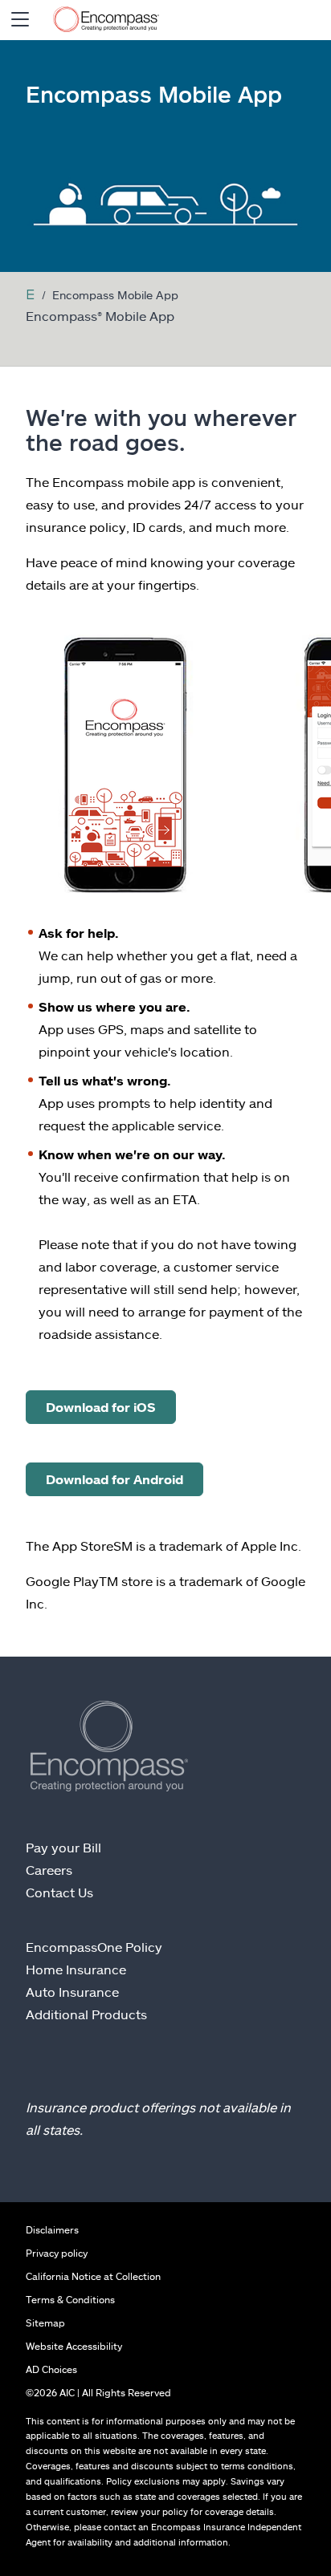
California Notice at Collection (93, 2276)
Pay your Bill (63, 1847)
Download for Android (114, 1479)
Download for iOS (101, 1407)
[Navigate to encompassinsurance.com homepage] (106, 20)
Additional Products (86, 2014)
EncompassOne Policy (94, 1947)
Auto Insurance (72, 1992)
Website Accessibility (74, 2346)
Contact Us (59, 1892)
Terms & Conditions (70, 2299)
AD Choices (51, 2369)
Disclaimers (52, 2229)
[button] (20, 20)
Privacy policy (57, 2253)
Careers (49, 1870)
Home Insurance (76, 1969)
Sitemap (45, 2322)
